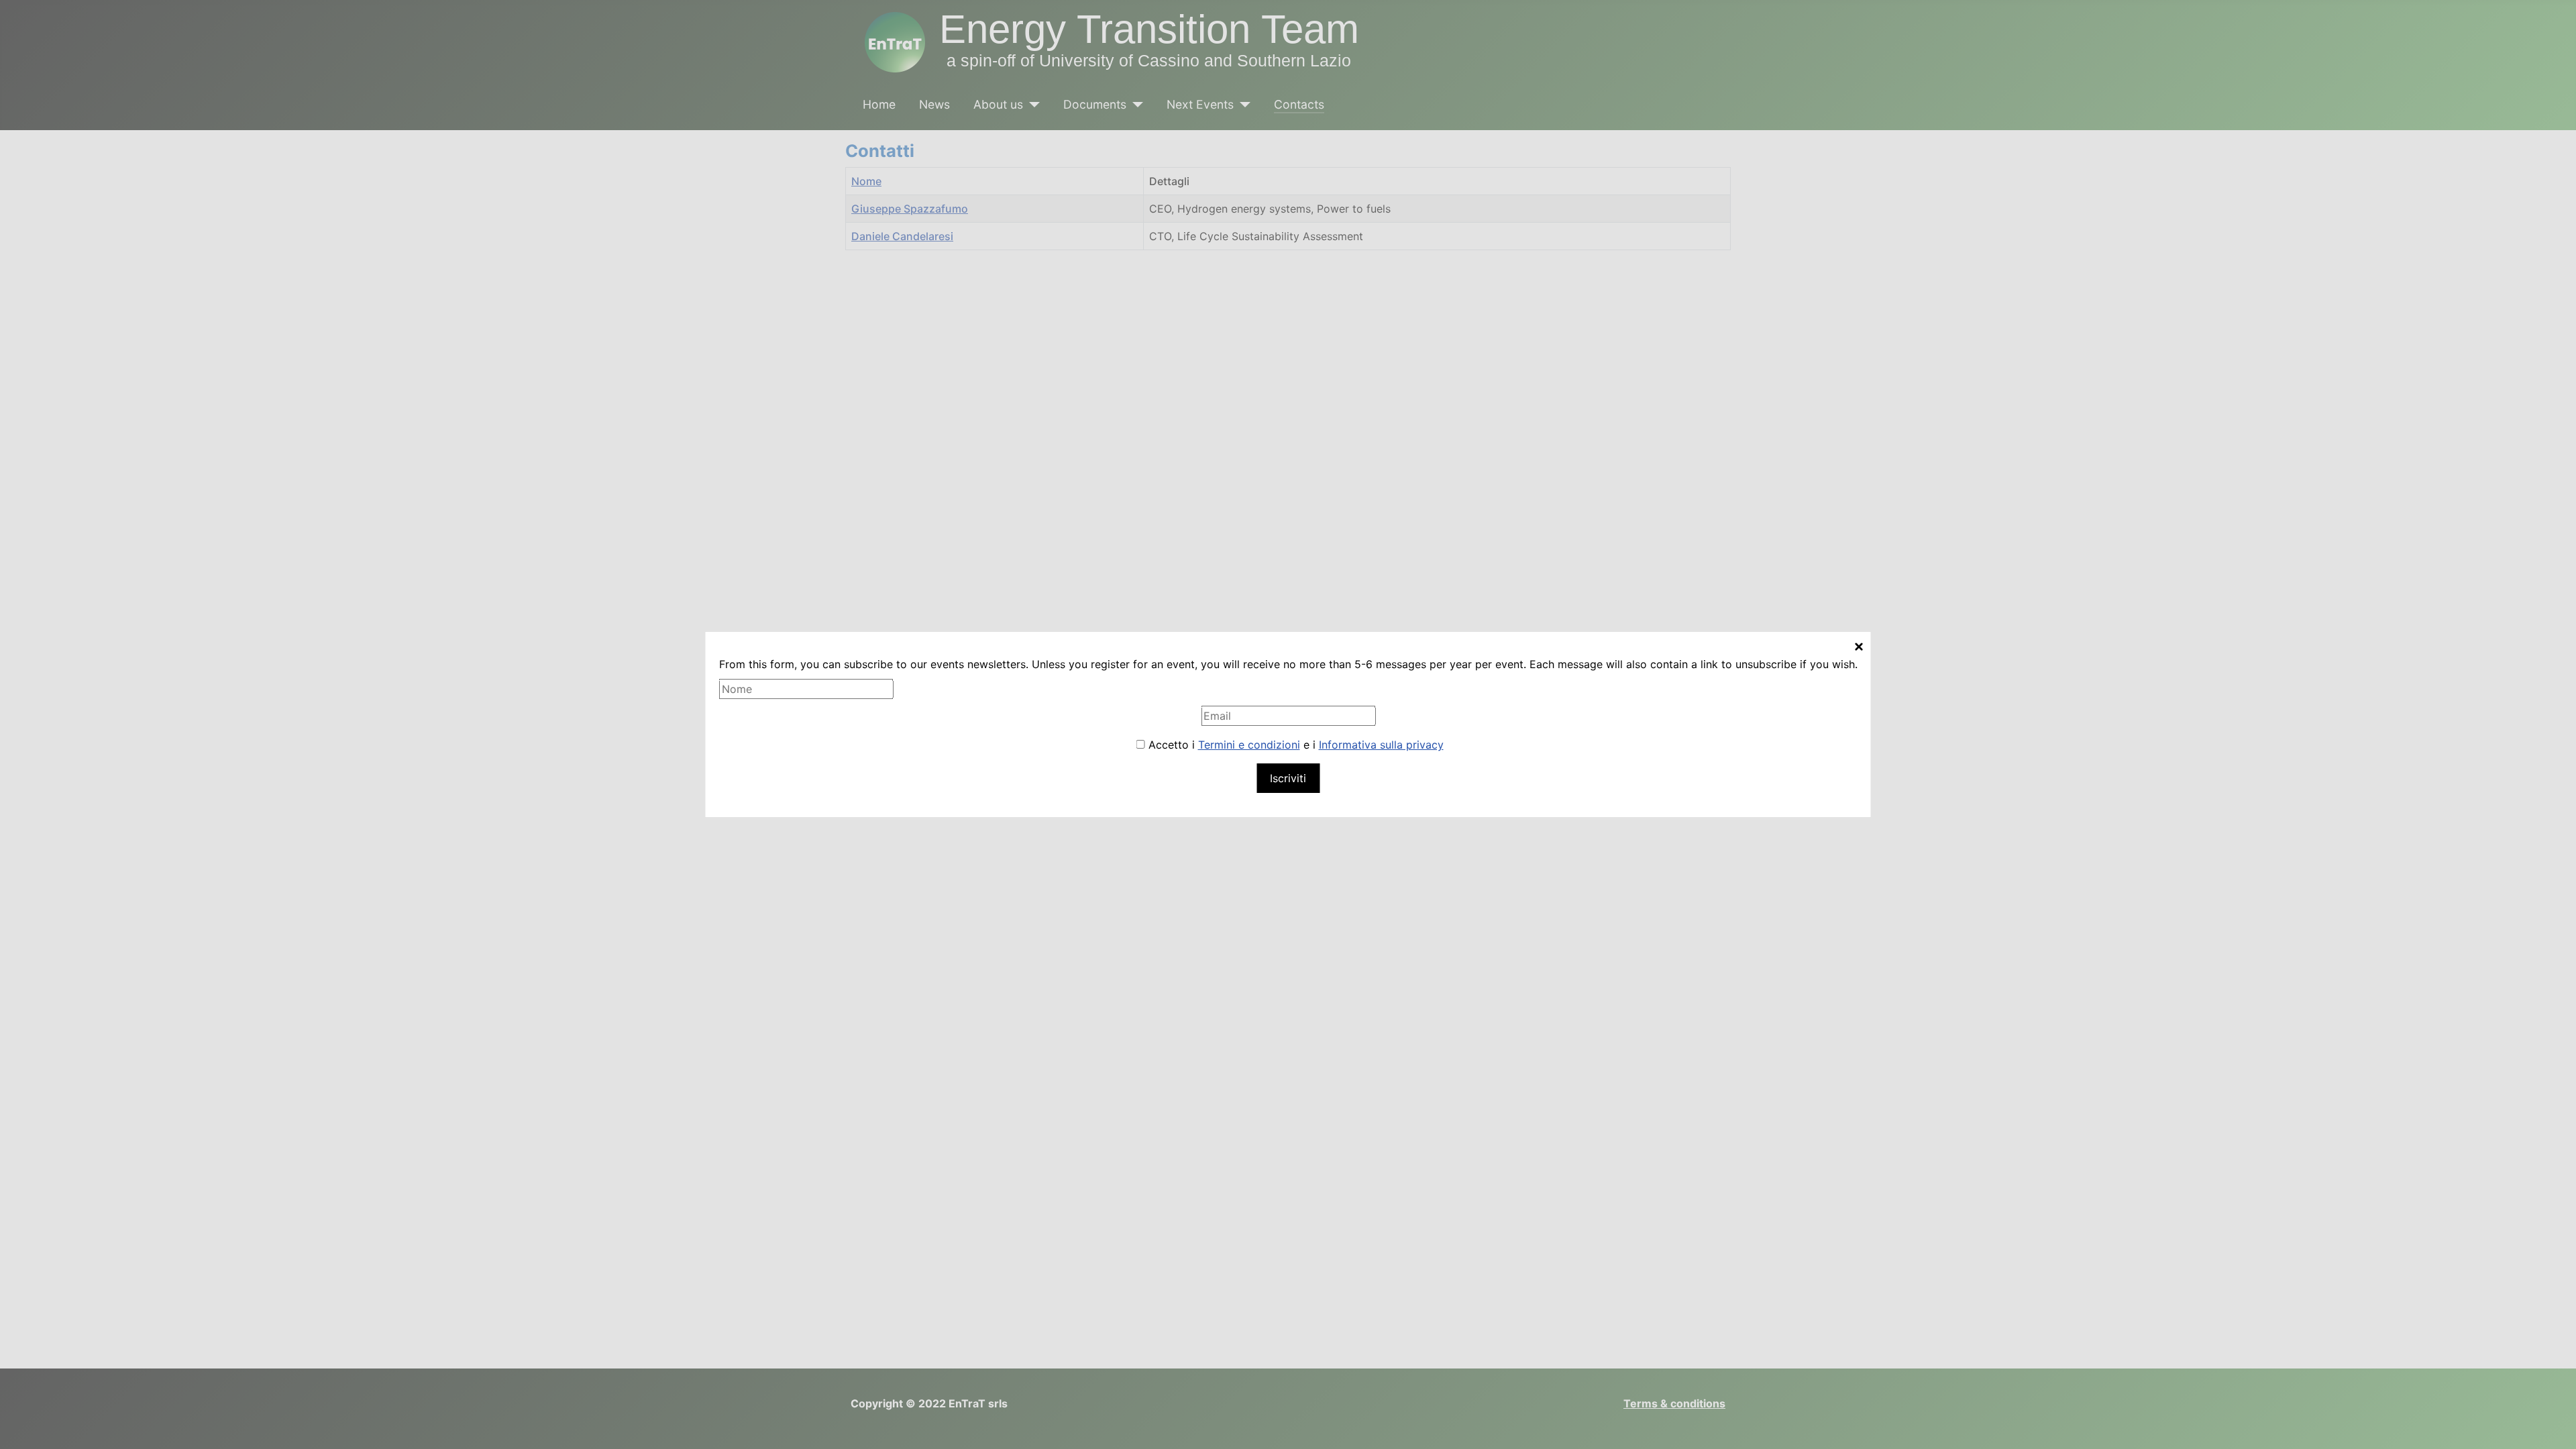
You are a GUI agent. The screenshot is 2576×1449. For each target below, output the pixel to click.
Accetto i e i (1294, 745)
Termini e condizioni (1249, 745)
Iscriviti (1288, 778)
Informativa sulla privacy (1381, 745)
